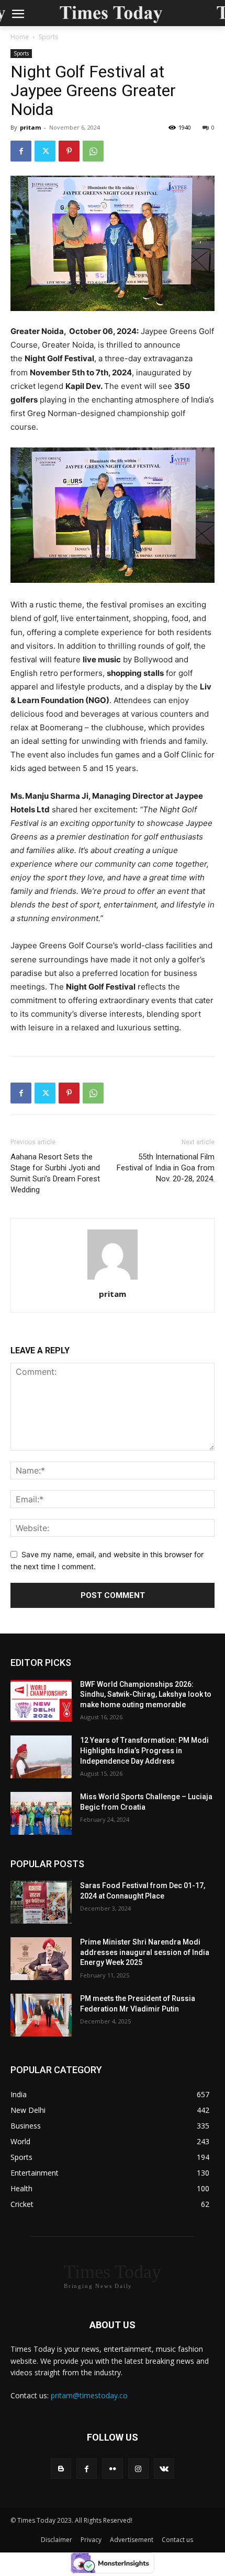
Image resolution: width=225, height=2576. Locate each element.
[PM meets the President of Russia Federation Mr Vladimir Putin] (41, 2015)
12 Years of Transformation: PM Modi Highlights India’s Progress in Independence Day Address (144, 1750)
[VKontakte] (164, 2469)
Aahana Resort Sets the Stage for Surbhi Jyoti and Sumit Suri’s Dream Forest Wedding (55, 1173)
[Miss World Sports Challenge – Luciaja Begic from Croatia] (41, 1813)
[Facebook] (21, 151)
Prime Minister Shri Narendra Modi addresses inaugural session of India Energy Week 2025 (145, 1952)
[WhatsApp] (93, 151)
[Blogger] (61, 2469)
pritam (30, 127)
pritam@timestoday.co (89, 2395)
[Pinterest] (69, 151)
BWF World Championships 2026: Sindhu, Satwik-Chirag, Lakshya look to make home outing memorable (146, 1694)
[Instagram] (138, 2469)
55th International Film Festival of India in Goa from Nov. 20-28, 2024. (166, 1168)
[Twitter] (45, 151)
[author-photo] (113, 1279)
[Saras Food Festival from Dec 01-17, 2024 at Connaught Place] (41, 1902)
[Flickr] (112, 2469)
